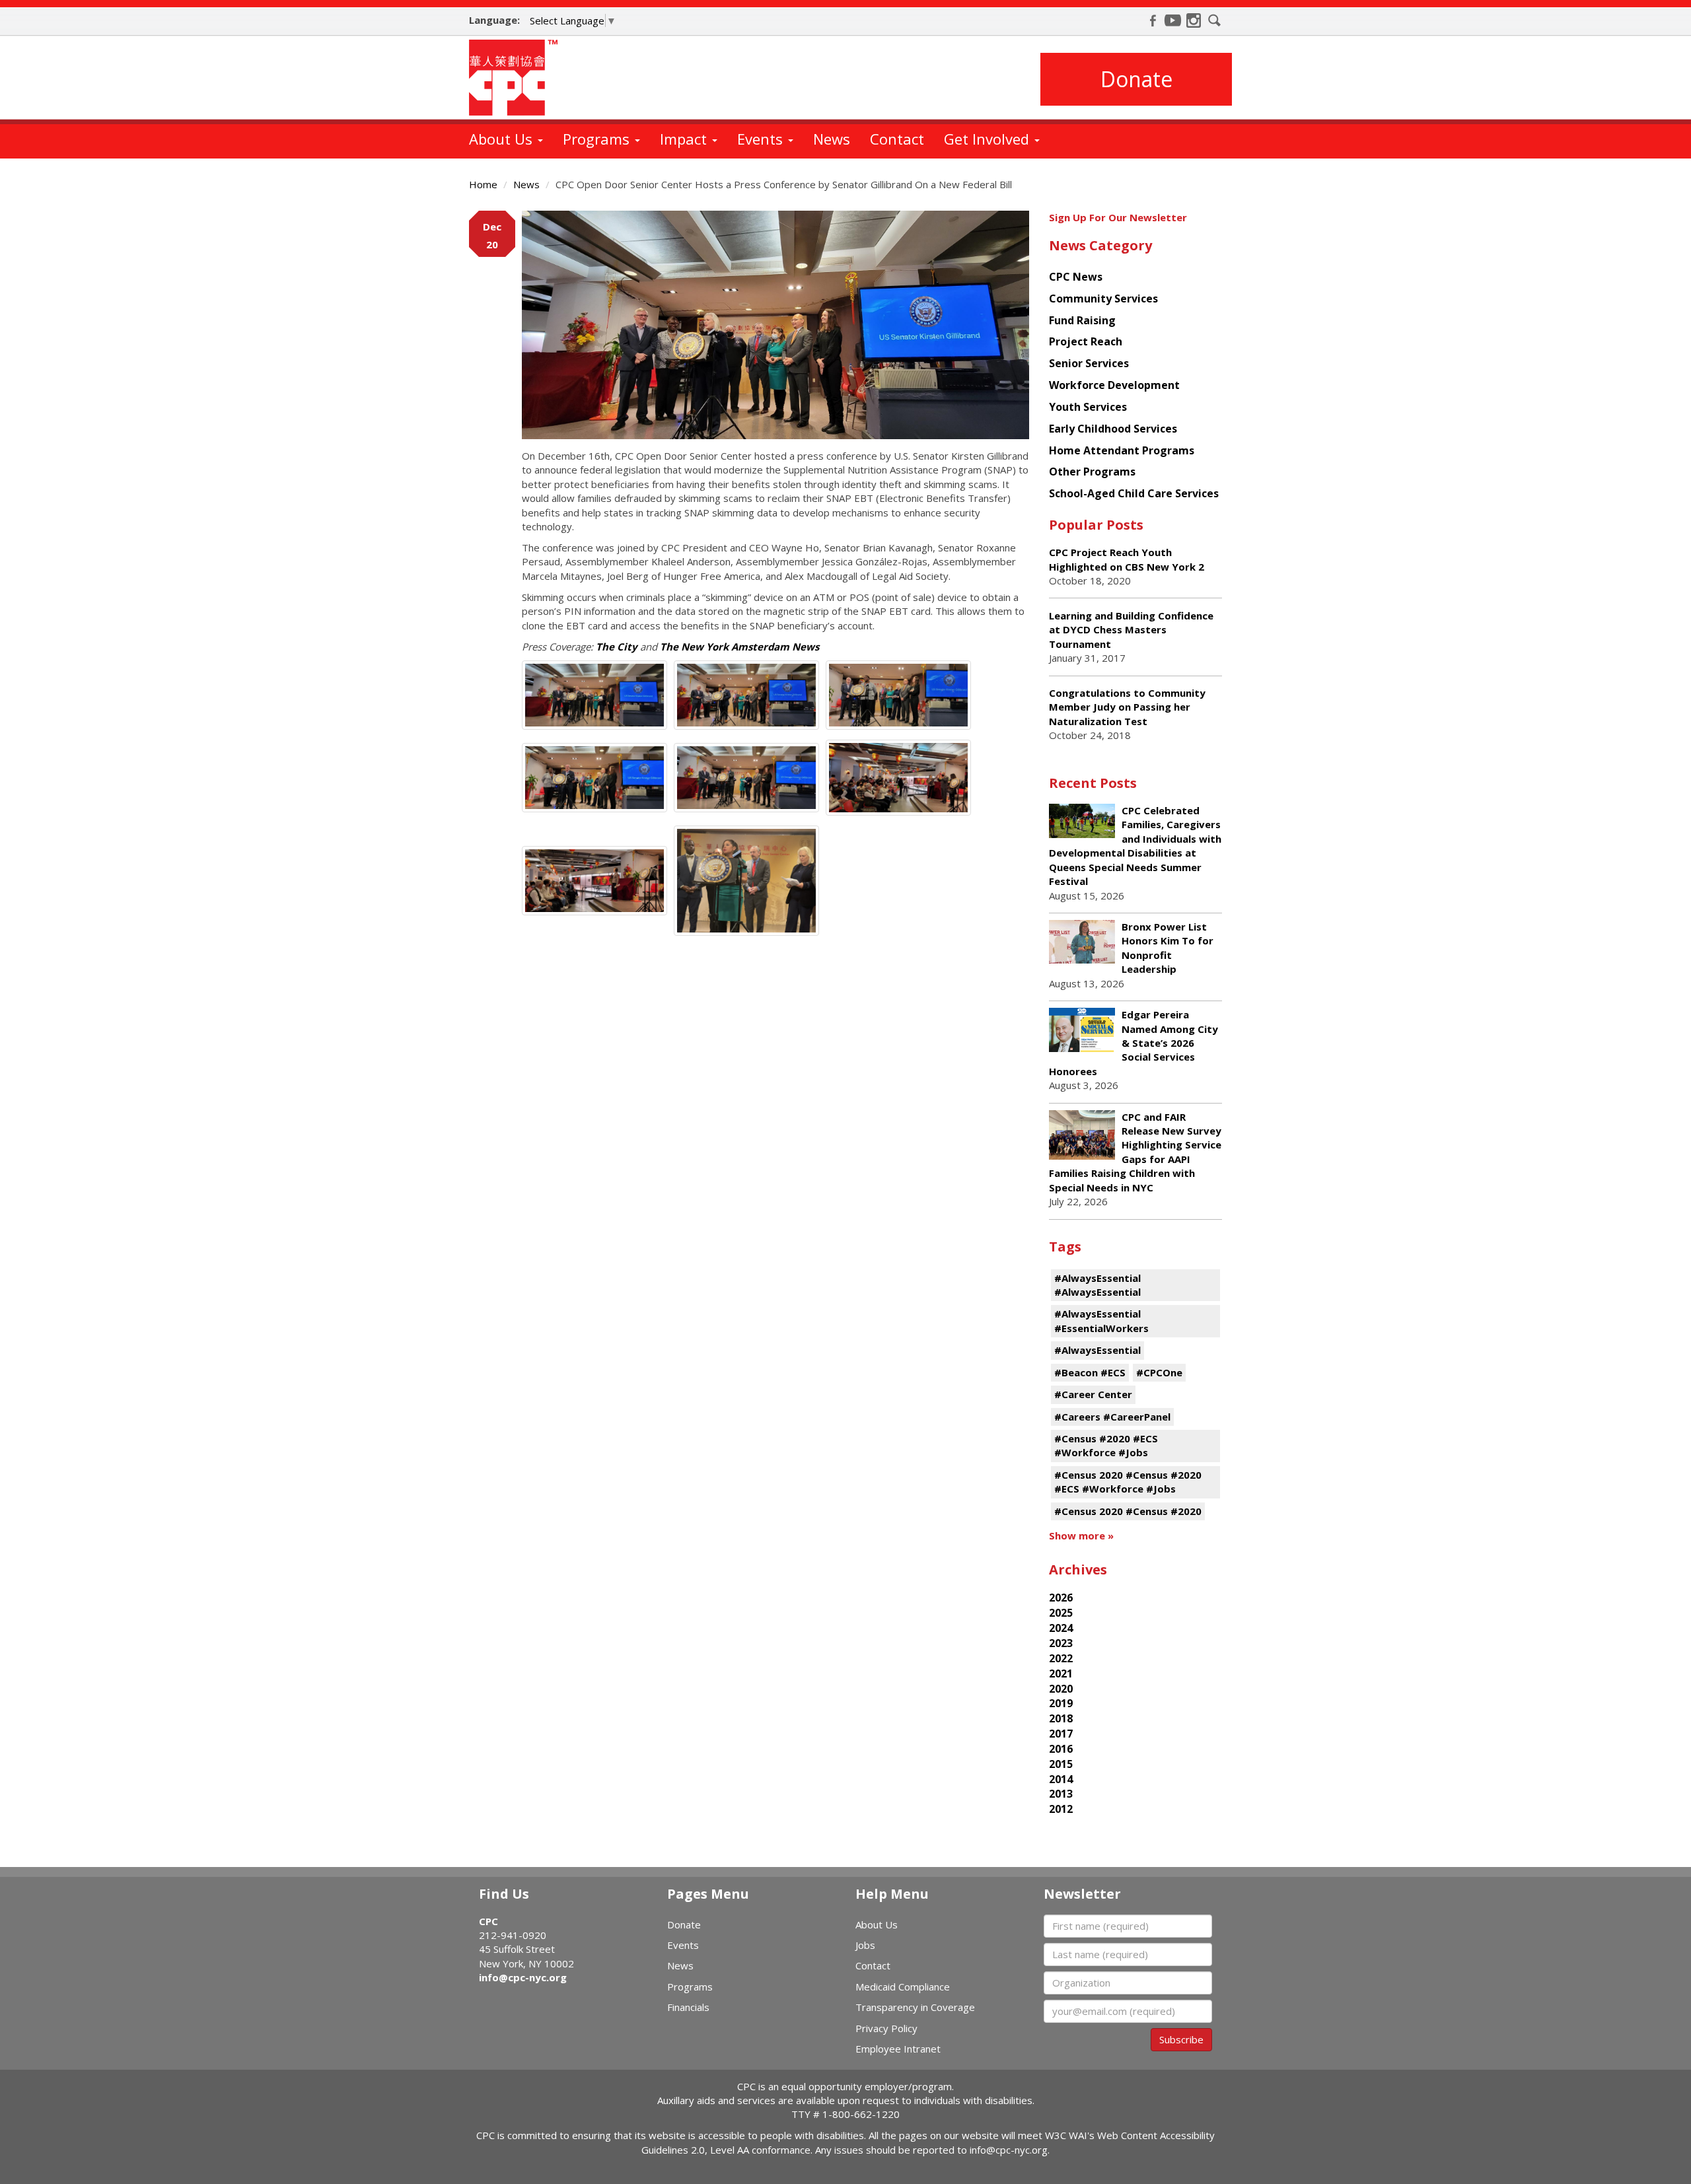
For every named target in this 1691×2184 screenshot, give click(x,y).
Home (483, 184)
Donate (1136, 79)
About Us (503, 139)
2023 (1061, 1643)
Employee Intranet (898, 2049)
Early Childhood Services (1113, 429)
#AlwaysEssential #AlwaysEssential (1097, 1285)
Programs (598, 139)
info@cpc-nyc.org (523, 1977)
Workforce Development (1114, 385)
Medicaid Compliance (903, 1987)
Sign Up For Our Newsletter (1118, 217)
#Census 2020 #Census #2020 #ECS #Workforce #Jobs (1128, 1482)
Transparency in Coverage (915, 2007)
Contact (897, 139)
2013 (1061, 1794)
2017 (1061, 1734)
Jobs (865, 1945)
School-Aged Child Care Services (1134, 493)
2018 (1061, 1718)
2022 (1061, 1658)
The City (617, 647)
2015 (1061, 1764)
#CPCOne (1159, 1372)
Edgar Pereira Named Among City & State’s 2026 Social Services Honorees (1133, 1043)
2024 (1061, 1628)
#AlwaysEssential (1097, 1350)
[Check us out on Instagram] (1194, 20)
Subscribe (1181, 2039)
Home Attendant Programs (1122, 450)
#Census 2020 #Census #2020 (1128, 1511)
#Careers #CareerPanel (1112, 1417)
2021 (1061, 1673)
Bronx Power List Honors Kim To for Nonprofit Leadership (1168, 948)
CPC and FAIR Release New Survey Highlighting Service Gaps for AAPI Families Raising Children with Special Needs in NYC (1135, 1152)
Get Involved (989, 139)
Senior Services (1089, 363)
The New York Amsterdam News (739, 647)
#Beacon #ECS (1090, 1372)
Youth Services (1088, 407)
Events (762, 139)
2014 (1061, 1779)
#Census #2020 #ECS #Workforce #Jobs (1106, 1445)
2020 (1061, 1689)
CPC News (1076, 277)
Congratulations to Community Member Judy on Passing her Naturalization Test (1127, 707)
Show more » (1081, 1535)
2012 (1061, 1809)
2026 (1061, 1598)
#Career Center (1093, 1394)
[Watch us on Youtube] (1173, 20)
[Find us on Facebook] (1153, 20)
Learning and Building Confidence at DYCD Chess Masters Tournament (1131, 630)
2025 (1061, 1613)
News (832, 139)
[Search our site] (1215, 20)
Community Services (1103, 299)
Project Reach (1086, 341)
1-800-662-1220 (861, 2114)
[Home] (518, 78)
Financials (688, 2007)
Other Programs (1092, 472)
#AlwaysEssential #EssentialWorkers (1101, 1321)
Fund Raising (1082, 320)
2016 (1061, 1749)
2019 (1061, 1703)
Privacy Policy (886, 2028)
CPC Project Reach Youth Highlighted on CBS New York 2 (1127, 559)
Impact (685, 139)
